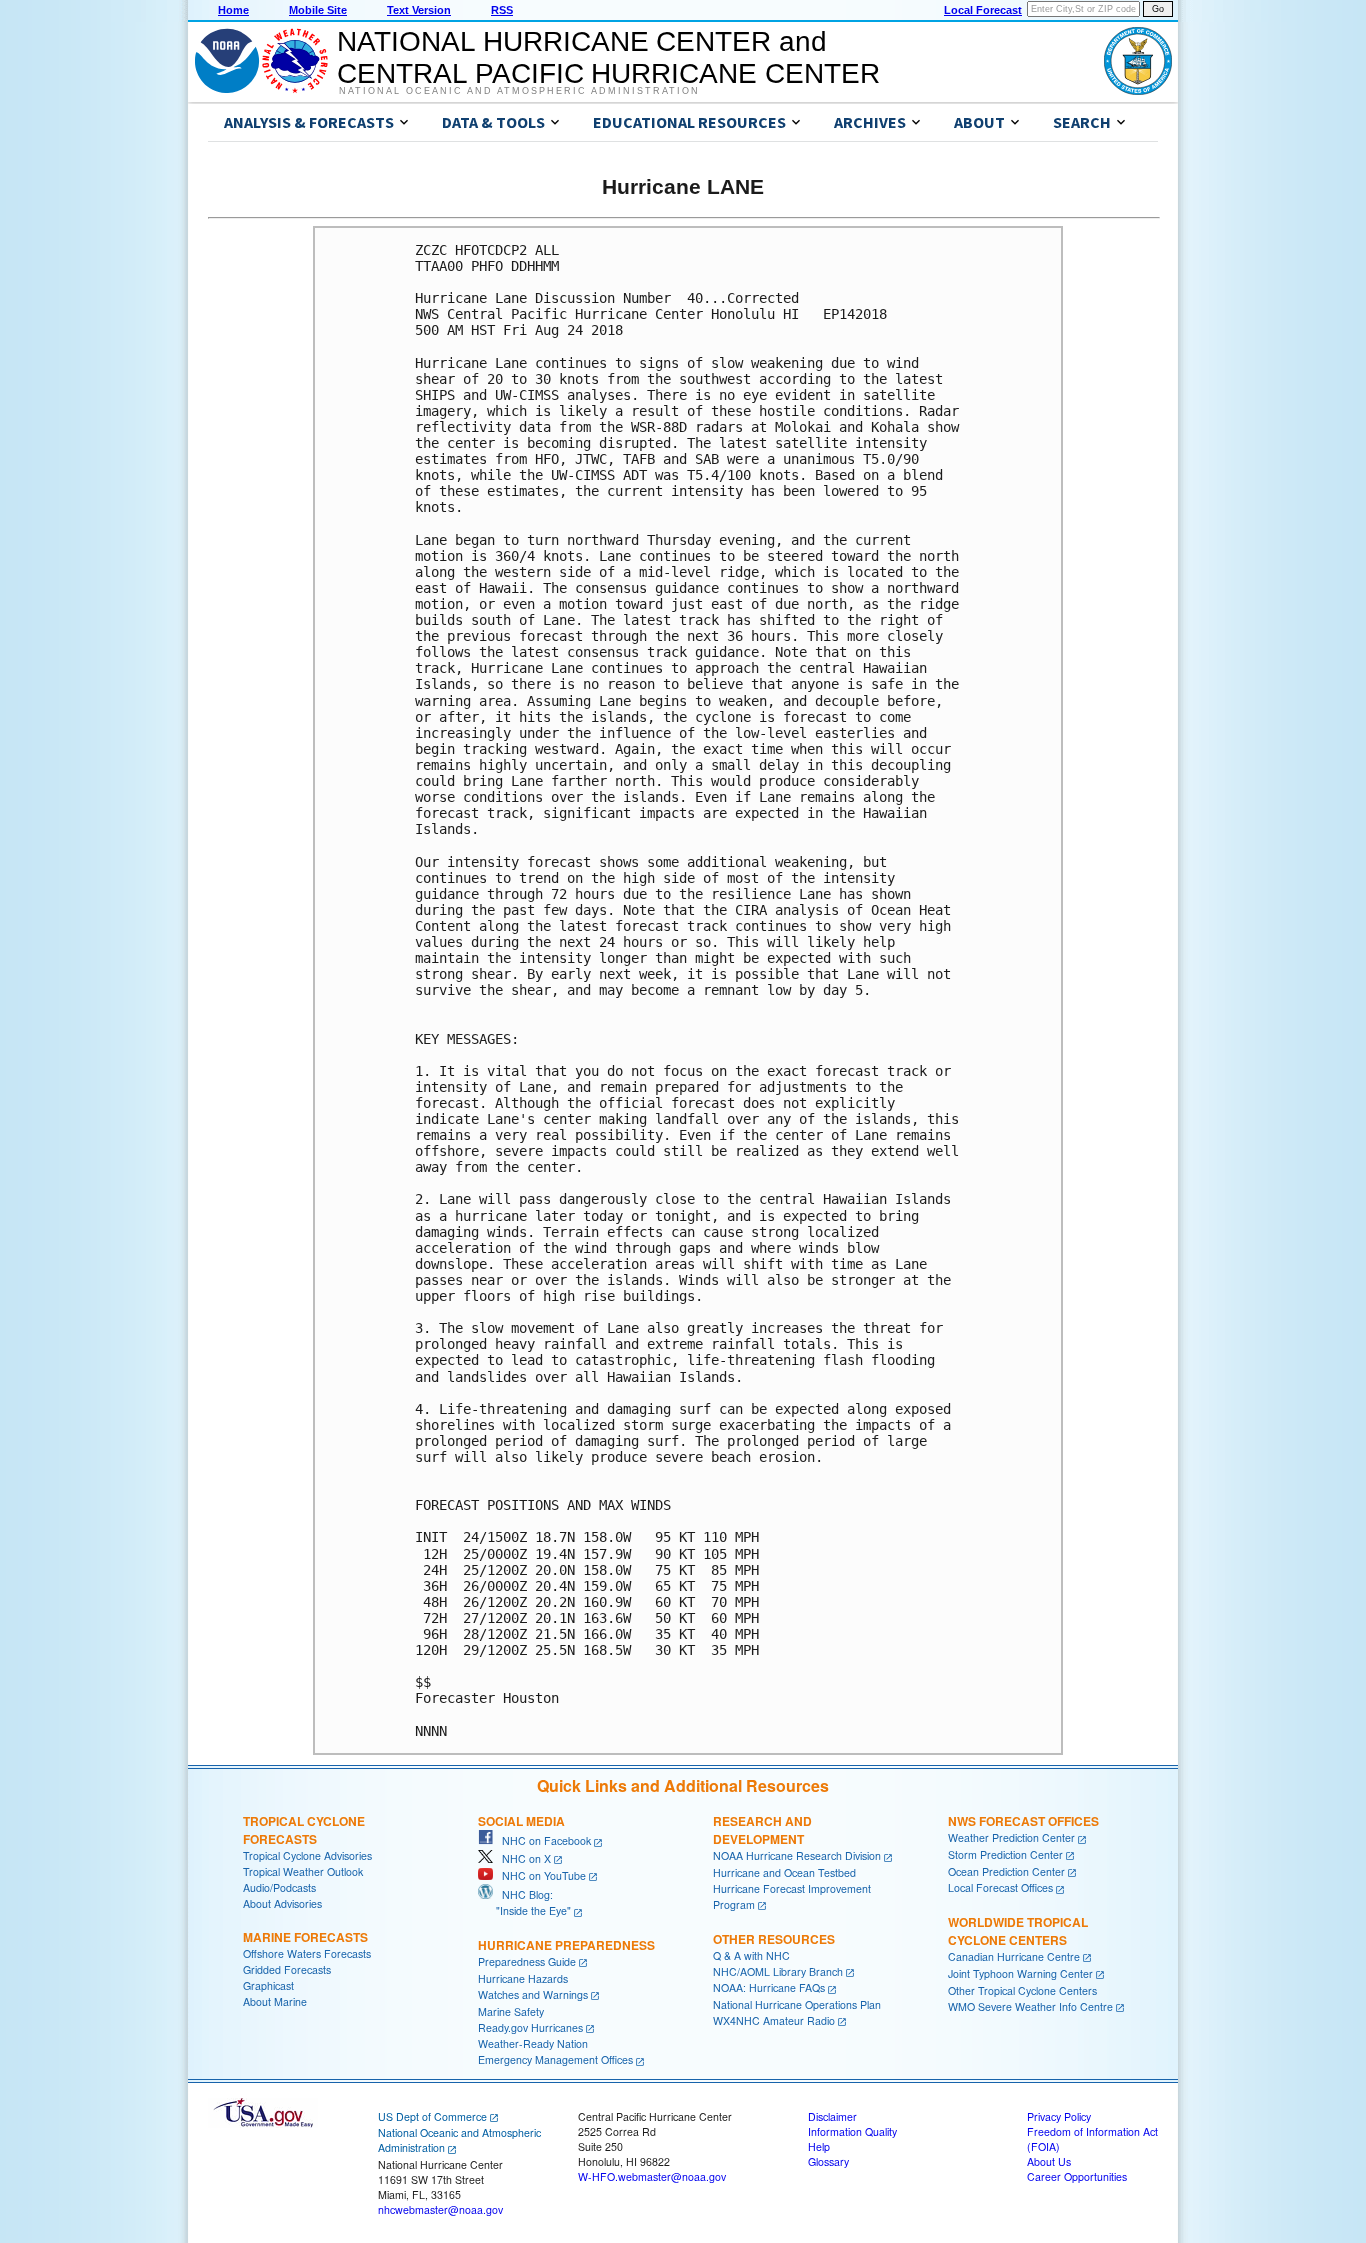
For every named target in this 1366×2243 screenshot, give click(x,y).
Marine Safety (511, 2011)
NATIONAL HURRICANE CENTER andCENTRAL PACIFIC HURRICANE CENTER (608, 57)
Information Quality (852, 2131)
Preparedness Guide (527, 1961)
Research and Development (762, 1830)
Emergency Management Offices (555, 2059)
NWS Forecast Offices (1023, 1821)
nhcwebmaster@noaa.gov (440, 2209)
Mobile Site (318, 10)
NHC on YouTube (539, 1875)
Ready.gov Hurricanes (530, 2027)
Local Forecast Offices (1000, 1887)
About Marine (275, 2001)
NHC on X (522, 1858)
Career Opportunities (1077, 2176)
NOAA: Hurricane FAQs (769, 1987)
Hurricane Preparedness (566, 1945)
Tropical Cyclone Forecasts (304, 1830)
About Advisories (282, 1903)
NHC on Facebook (542, 1840)
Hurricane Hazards (523, 1978)
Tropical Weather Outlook (303, 1871)
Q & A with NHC (751, 1955)
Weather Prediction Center (1011, 1837)
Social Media (521, 1821)
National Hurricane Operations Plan (797, 2004)
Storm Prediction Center (1005, 1854)
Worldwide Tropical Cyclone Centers (1018, 1931)
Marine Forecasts (305, 1937)
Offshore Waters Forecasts (307, 1953)
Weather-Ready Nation (533, 2043)
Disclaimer (832, 2116)
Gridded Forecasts (287, 1969)
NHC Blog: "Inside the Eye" (524, 1902)
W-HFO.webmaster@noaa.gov (652, 2176)
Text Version (419, 10)
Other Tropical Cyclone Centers (1022, 1990)
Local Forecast (983, 10)
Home (233, 10)
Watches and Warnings (533, 1994)
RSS (502, 10)
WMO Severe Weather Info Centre (1030, 2006)
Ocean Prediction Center (1006, 1871)
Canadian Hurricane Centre (1014, 1956)
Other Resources (774, 1939)
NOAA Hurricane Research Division (797, 1855)
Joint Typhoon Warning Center (1020, 1973)
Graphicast (268, 1985)
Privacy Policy (1059, 2116)
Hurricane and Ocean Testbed (784, 1872)
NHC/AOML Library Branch (778, 1971)
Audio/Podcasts (279, 1887)
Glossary (828, 2161)
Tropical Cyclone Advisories (307, 1855)
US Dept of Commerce (432, 2116)
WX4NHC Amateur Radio (774, 2020)
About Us (1049, 2161)
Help (819, 2146)
